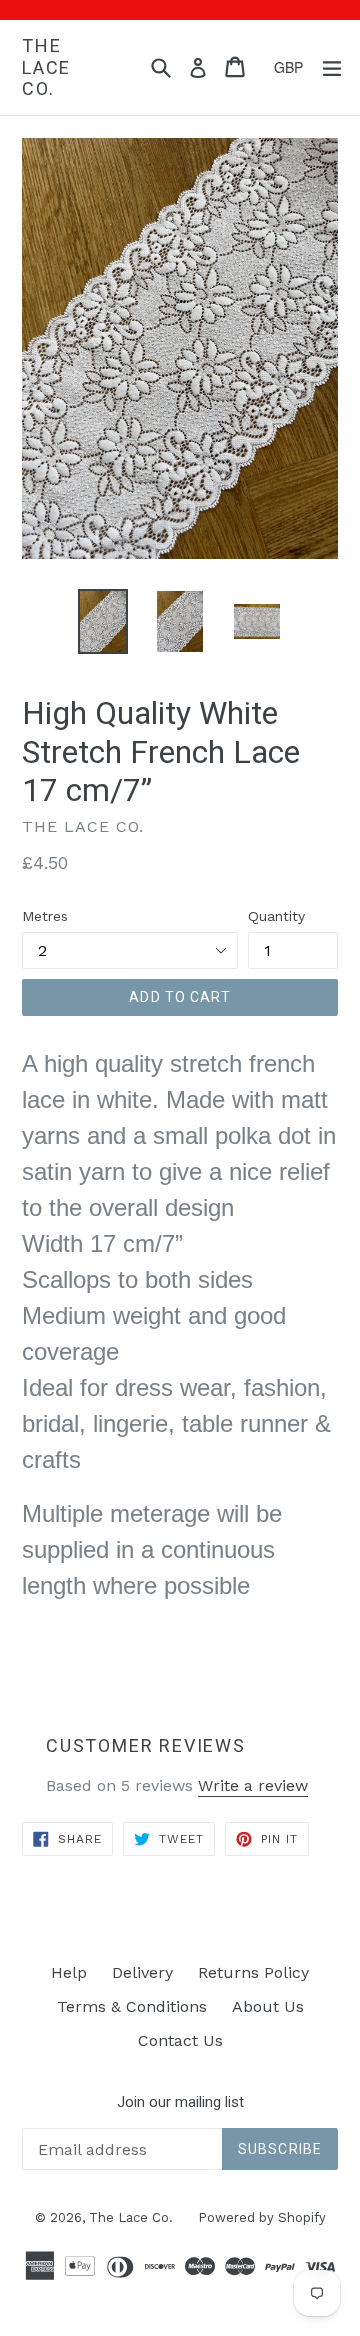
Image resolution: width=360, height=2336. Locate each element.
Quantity (276, 916)
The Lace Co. (46, 67)
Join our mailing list (180, 2102)
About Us (268, 2006)
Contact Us (180, 2040)
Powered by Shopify (262, 2217)
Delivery (142, 1972)
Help (69, 1972)
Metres (45, 916)
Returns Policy (253, 1972)
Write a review (253, 1785)
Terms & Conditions (132, 2006)
